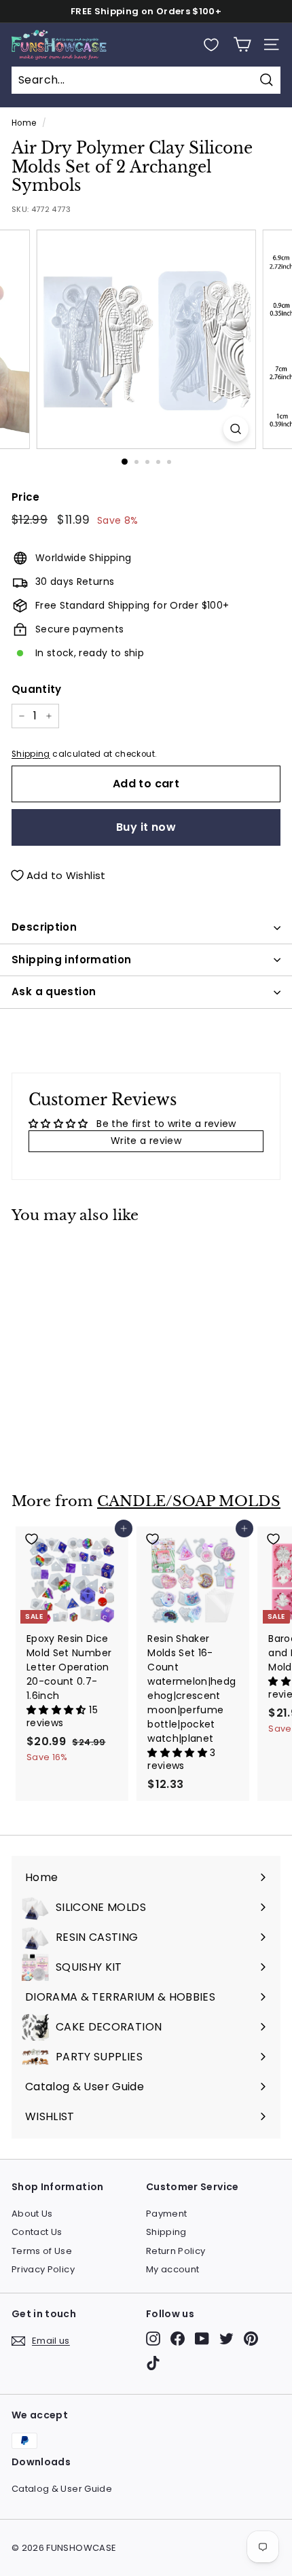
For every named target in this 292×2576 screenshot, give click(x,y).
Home (24, 123)
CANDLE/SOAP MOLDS (189, 1501)
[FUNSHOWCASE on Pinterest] (251, 2339)
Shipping (31, 754)
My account (173, 2269)
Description (44, 927)
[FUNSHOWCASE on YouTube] (202, 2339)
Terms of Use (42, 2251)
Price (26, 497)
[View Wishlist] (211, 45)
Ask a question (54, 991)
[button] (58, 1710)
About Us (32, 2214)
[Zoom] (235, 429)
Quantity (37, 689)
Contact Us (37, 2232)
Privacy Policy (43, 2269)
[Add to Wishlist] (72, 1253)
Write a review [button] (146, 1141)
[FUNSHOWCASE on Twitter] (226, 2339)
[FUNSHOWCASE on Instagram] (153, 2339)
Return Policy (176, 2251)
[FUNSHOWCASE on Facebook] (178, 2339)
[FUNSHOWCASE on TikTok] (153, 2363)
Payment (166, 2214)
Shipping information (72, 960)
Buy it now (146, 827)
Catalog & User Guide (62, 2489)
